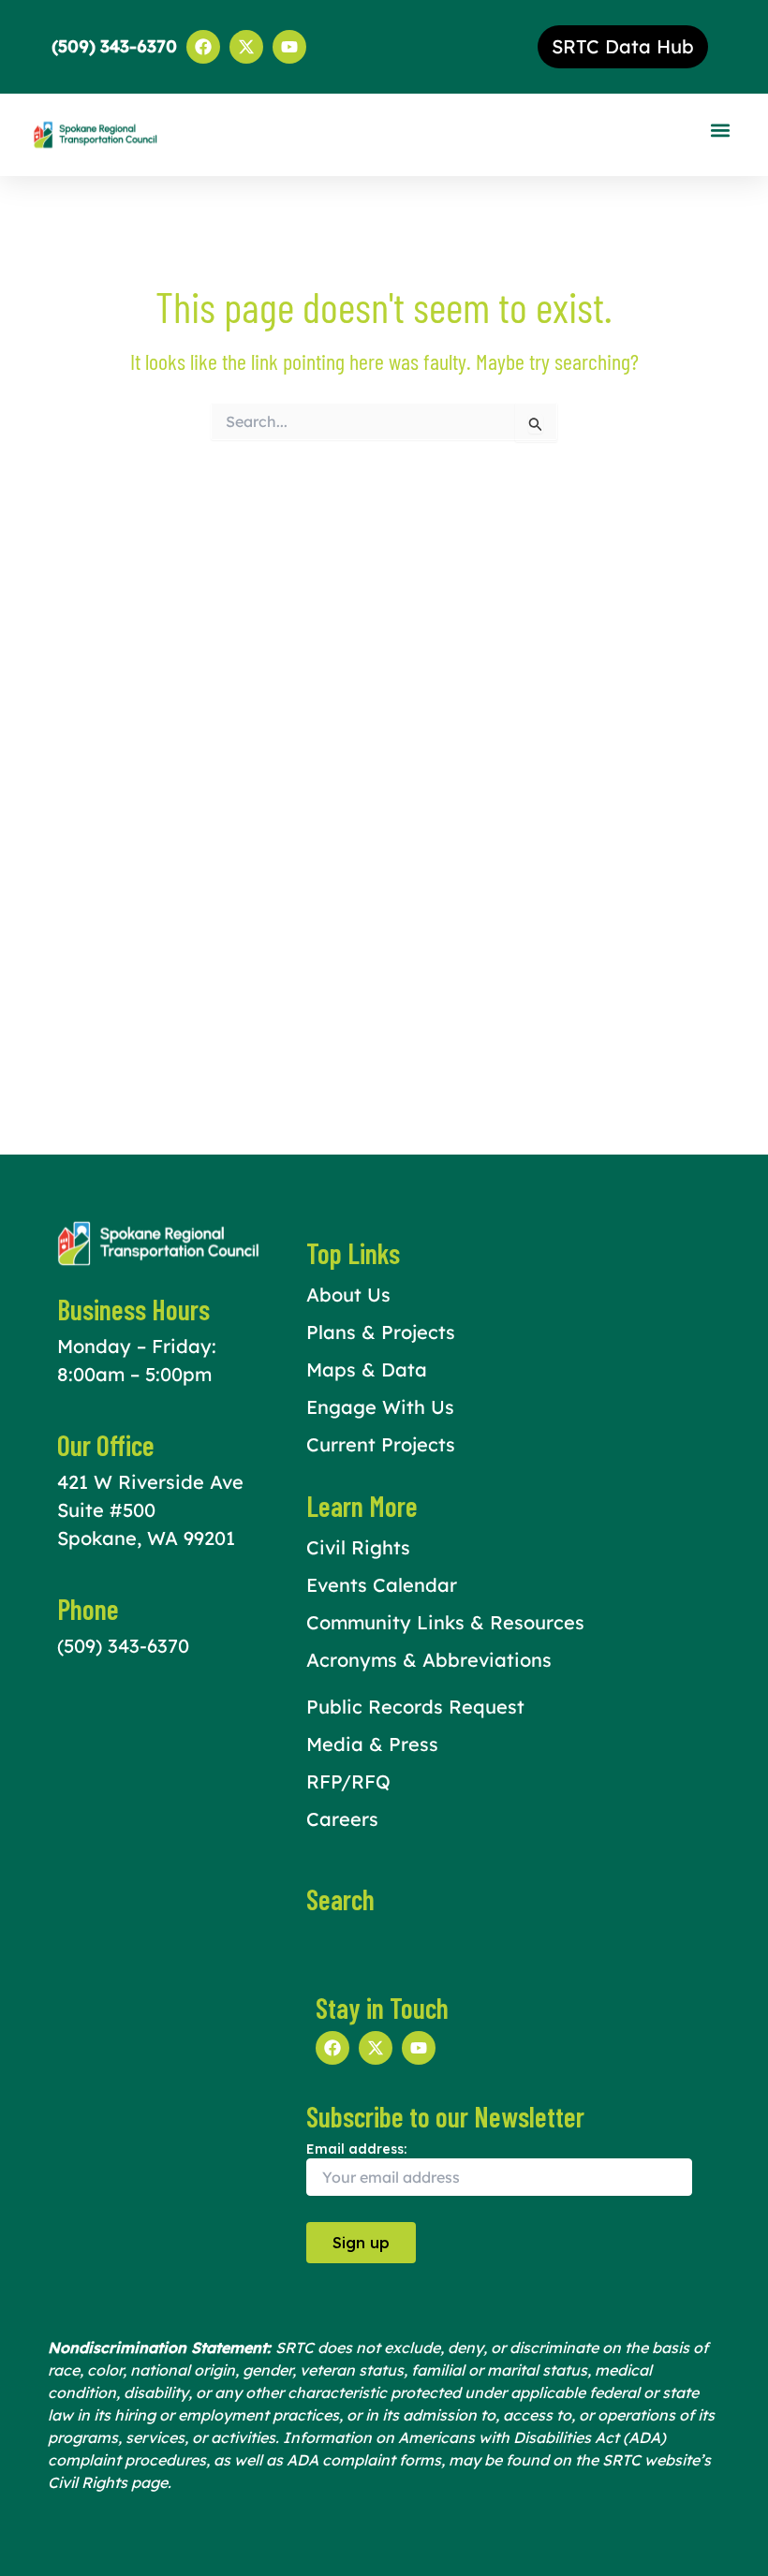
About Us (348, 1295)
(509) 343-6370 (123, 1646)
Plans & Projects (381, 1332)
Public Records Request (415, 1707)
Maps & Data (367, 1369)
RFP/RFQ (348, 1781)
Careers (342, 1819)
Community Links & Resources (445, 1622)
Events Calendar (382, 1585)
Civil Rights (358, 1547)
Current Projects (381, 1444)
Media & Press (372, 1744)
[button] (720, 131)
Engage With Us (380, 1407)
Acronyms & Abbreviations (429, 1660)
